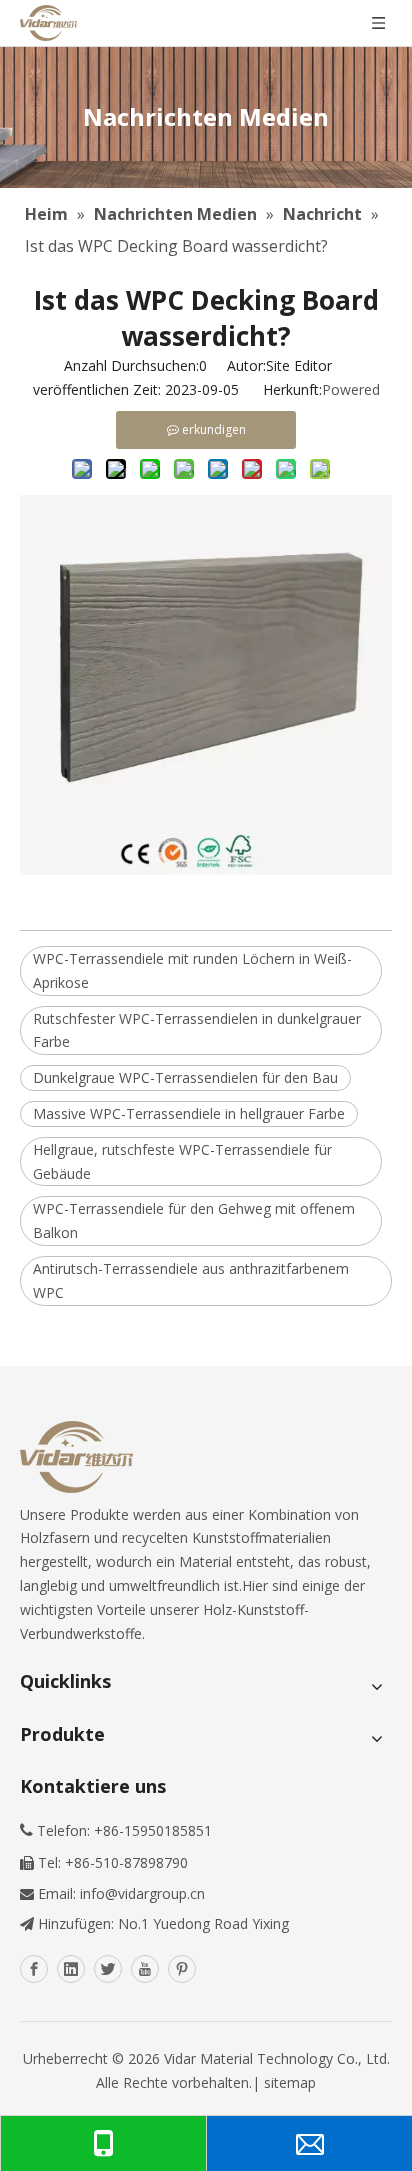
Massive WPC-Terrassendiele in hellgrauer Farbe (189, 1113)
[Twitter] (108, 1969)
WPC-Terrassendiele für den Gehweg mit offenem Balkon (194, 1220)
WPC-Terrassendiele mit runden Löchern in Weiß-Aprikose (192, 970)
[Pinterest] (182, 1969)
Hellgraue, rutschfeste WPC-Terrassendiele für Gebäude (182, 1161)
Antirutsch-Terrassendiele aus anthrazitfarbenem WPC (191, 1280)
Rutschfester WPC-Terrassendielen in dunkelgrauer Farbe (197, 1030)
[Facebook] (34, 1969)
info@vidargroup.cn (142, 1893)
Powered (351, 389)
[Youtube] (145, 1969)
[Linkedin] (71, 1969)
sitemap (290, 2082)
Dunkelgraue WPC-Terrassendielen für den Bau (185, 1077)
